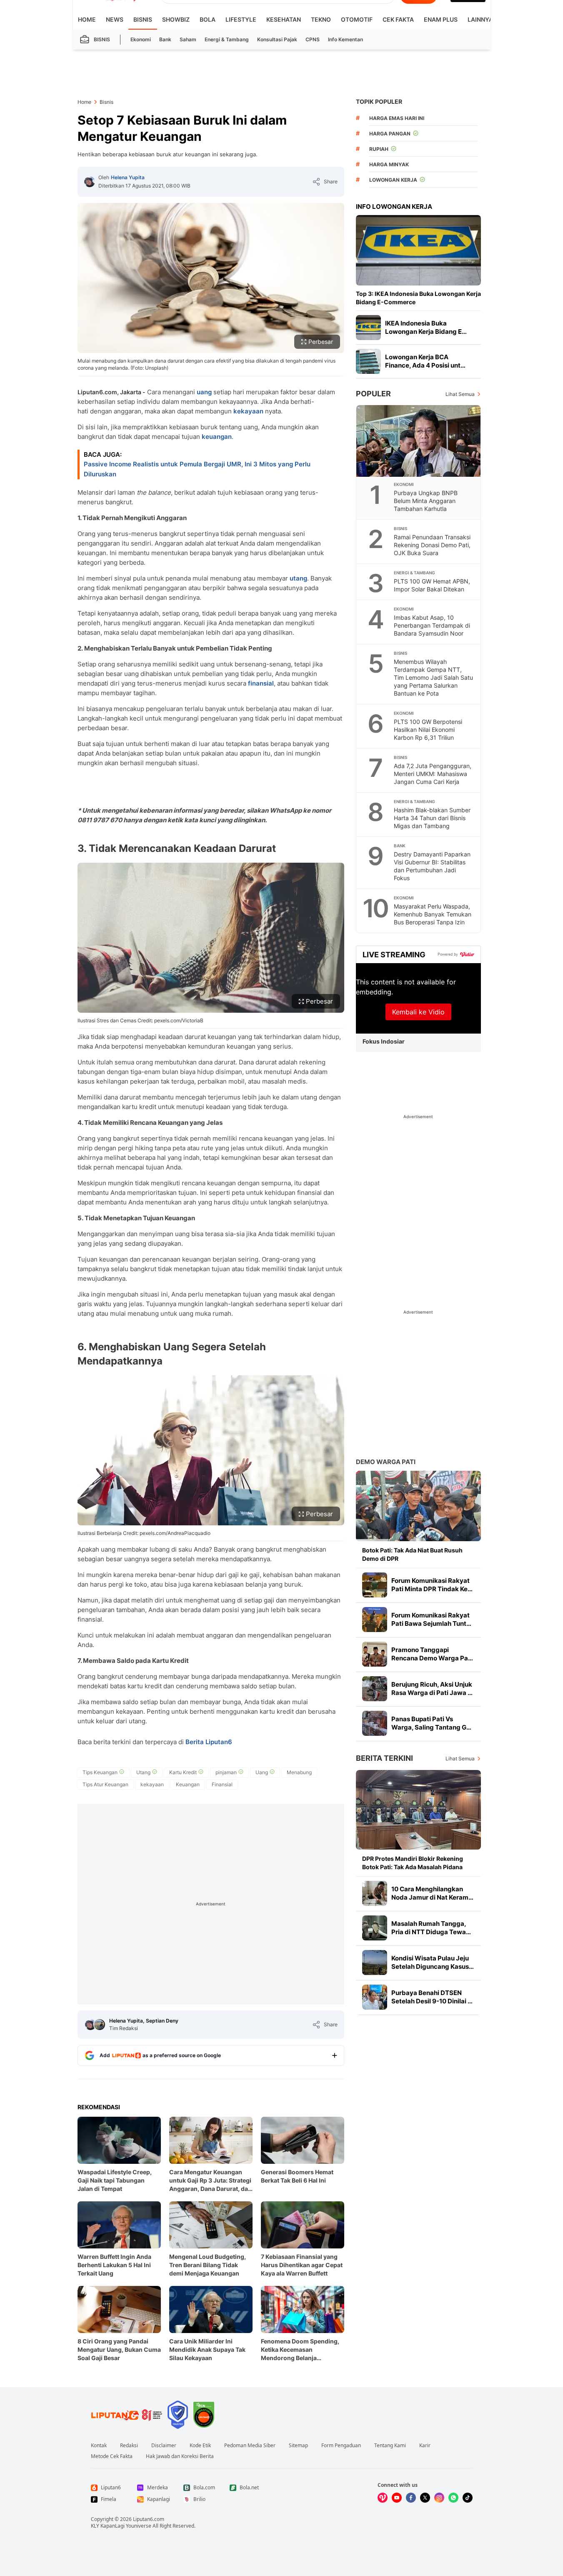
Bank (165, 39)
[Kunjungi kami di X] (425, 2498)
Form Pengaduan (341, 2446)
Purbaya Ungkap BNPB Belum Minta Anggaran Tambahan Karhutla (426, 501)
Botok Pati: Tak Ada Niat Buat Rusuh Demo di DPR (412, 1554)
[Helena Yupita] (90, 182)
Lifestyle (241, 19)
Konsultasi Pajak (277, 39)
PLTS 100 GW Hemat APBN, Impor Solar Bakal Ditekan (432, 585)
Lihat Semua (460, 394)
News (115, 19)
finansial (261, 683)
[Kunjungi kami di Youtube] (397, 2498)
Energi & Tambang (227, 39)
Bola (208, 19)
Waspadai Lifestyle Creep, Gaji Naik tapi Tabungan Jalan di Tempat (115, 2180)
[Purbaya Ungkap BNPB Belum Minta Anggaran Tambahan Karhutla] (419, 441)
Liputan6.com (149, 2519)
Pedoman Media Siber (250, 2446)
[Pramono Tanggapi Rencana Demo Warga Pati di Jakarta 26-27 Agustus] (375, 1654)
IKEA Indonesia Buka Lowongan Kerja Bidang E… (426, 327)
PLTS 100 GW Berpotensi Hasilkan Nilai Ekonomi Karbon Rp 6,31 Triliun (428, 730)
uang (204, 392)
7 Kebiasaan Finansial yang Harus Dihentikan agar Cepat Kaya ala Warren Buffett (302, 2265)
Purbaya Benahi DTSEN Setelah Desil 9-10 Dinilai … (432, 1997)
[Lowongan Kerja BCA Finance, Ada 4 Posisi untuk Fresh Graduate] (368, 361)
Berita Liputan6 (209, 1742)
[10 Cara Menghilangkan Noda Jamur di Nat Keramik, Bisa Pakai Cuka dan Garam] (375, 1893)
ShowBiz (176, 19)
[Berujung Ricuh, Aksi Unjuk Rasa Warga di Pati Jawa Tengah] (375, 1689)
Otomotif (357, 19)
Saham (188, 39)
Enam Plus (441, 19)
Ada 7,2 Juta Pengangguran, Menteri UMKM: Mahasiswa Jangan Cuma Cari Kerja (433, 774)
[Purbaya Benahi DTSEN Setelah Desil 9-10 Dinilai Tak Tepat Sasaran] (375, 1997)
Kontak (99, 2446)
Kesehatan (284, 19)
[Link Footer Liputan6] (127, 2415)
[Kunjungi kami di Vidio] (383, 2498)
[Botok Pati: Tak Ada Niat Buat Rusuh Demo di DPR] (418, 1506)
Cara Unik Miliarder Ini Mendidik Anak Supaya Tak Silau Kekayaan (207, 2349)
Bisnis (143, 19)
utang (298, 578)
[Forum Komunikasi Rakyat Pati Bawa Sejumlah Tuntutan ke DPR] (375, 1620)
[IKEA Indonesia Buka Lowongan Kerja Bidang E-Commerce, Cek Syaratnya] (368, 328)
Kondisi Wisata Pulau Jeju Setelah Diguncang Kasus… (433, 1962)
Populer (373, 394)
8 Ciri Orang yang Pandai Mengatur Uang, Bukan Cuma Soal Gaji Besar (119, 2349)
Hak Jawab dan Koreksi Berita (180, 2456)
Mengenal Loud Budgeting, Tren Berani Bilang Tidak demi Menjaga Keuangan (208, 2265)
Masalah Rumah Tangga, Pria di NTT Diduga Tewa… (431, 1928)
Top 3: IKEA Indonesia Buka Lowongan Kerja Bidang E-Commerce (418, 298)
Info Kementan (345, 39)
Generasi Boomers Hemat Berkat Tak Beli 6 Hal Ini (297, 2176)
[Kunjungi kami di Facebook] (411, 2498)
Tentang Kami (390, 2446)
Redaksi (129, 2446)
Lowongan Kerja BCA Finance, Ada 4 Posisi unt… (425, 361)
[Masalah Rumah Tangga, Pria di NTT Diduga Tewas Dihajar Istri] (375, 1928)
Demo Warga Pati (386, 1462)
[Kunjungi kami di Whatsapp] (453, 2498)
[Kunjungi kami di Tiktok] (468, 2498)
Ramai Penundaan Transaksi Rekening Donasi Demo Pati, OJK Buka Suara (432, 545)
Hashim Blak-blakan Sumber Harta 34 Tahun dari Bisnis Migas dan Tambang (432, 818)
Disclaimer (164, 2446)
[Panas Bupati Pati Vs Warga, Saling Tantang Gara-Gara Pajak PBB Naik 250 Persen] (375, 1723)
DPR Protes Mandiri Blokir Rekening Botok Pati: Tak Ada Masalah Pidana (413, 1863)
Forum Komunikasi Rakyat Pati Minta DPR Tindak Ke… (432, 1585)
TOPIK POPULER (379, 101)
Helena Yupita (128, 177)
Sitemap (298, 2446)
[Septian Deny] (100, 2025)
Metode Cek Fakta (112, 2456)
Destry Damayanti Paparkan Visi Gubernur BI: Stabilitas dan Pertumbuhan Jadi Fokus (432, 866)
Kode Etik (200, 2446)
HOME (87, 19)
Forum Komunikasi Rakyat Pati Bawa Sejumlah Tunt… (431, 1619)
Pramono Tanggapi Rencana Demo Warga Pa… (432, 1654)
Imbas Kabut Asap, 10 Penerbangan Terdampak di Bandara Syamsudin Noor (432, 625)
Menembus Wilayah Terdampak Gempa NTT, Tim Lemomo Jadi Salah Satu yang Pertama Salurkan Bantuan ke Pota (433, 677)
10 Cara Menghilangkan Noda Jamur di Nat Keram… (432, 1893)
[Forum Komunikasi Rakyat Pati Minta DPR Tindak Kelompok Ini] (375, 1585)
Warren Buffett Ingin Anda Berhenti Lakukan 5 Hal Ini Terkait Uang (114, 2265)
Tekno (321, 19)
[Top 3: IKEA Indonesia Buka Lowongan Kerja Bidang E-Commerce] (418, 250)
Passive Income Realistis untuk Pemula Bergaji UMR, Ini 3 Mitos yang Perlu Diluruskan (197, 469)
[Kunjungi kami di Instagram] (439, 2498)
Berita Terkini (384, 1758)
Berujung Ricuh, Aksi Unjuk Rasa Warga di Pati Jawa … (432, 1689)
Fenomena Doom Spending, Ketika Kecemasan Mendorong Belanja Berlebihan (300, 2350)
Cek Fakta (398, 19)
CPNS (313, 39)
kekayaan (248, 411)
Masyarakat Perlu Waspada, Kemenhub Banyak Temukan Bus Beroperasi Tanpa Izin (433, 914)
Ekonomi (141, 39)
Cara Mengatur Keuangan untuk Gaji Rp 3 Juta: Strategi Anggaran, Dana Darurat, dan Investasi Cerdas (210, 2181)
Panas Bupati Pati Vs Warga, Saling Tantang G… (431, 1723)
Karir (425, 2446)
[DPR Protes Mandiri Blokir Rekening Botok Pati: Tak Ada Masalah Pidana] (418, 1810)
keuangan (217, 437)
